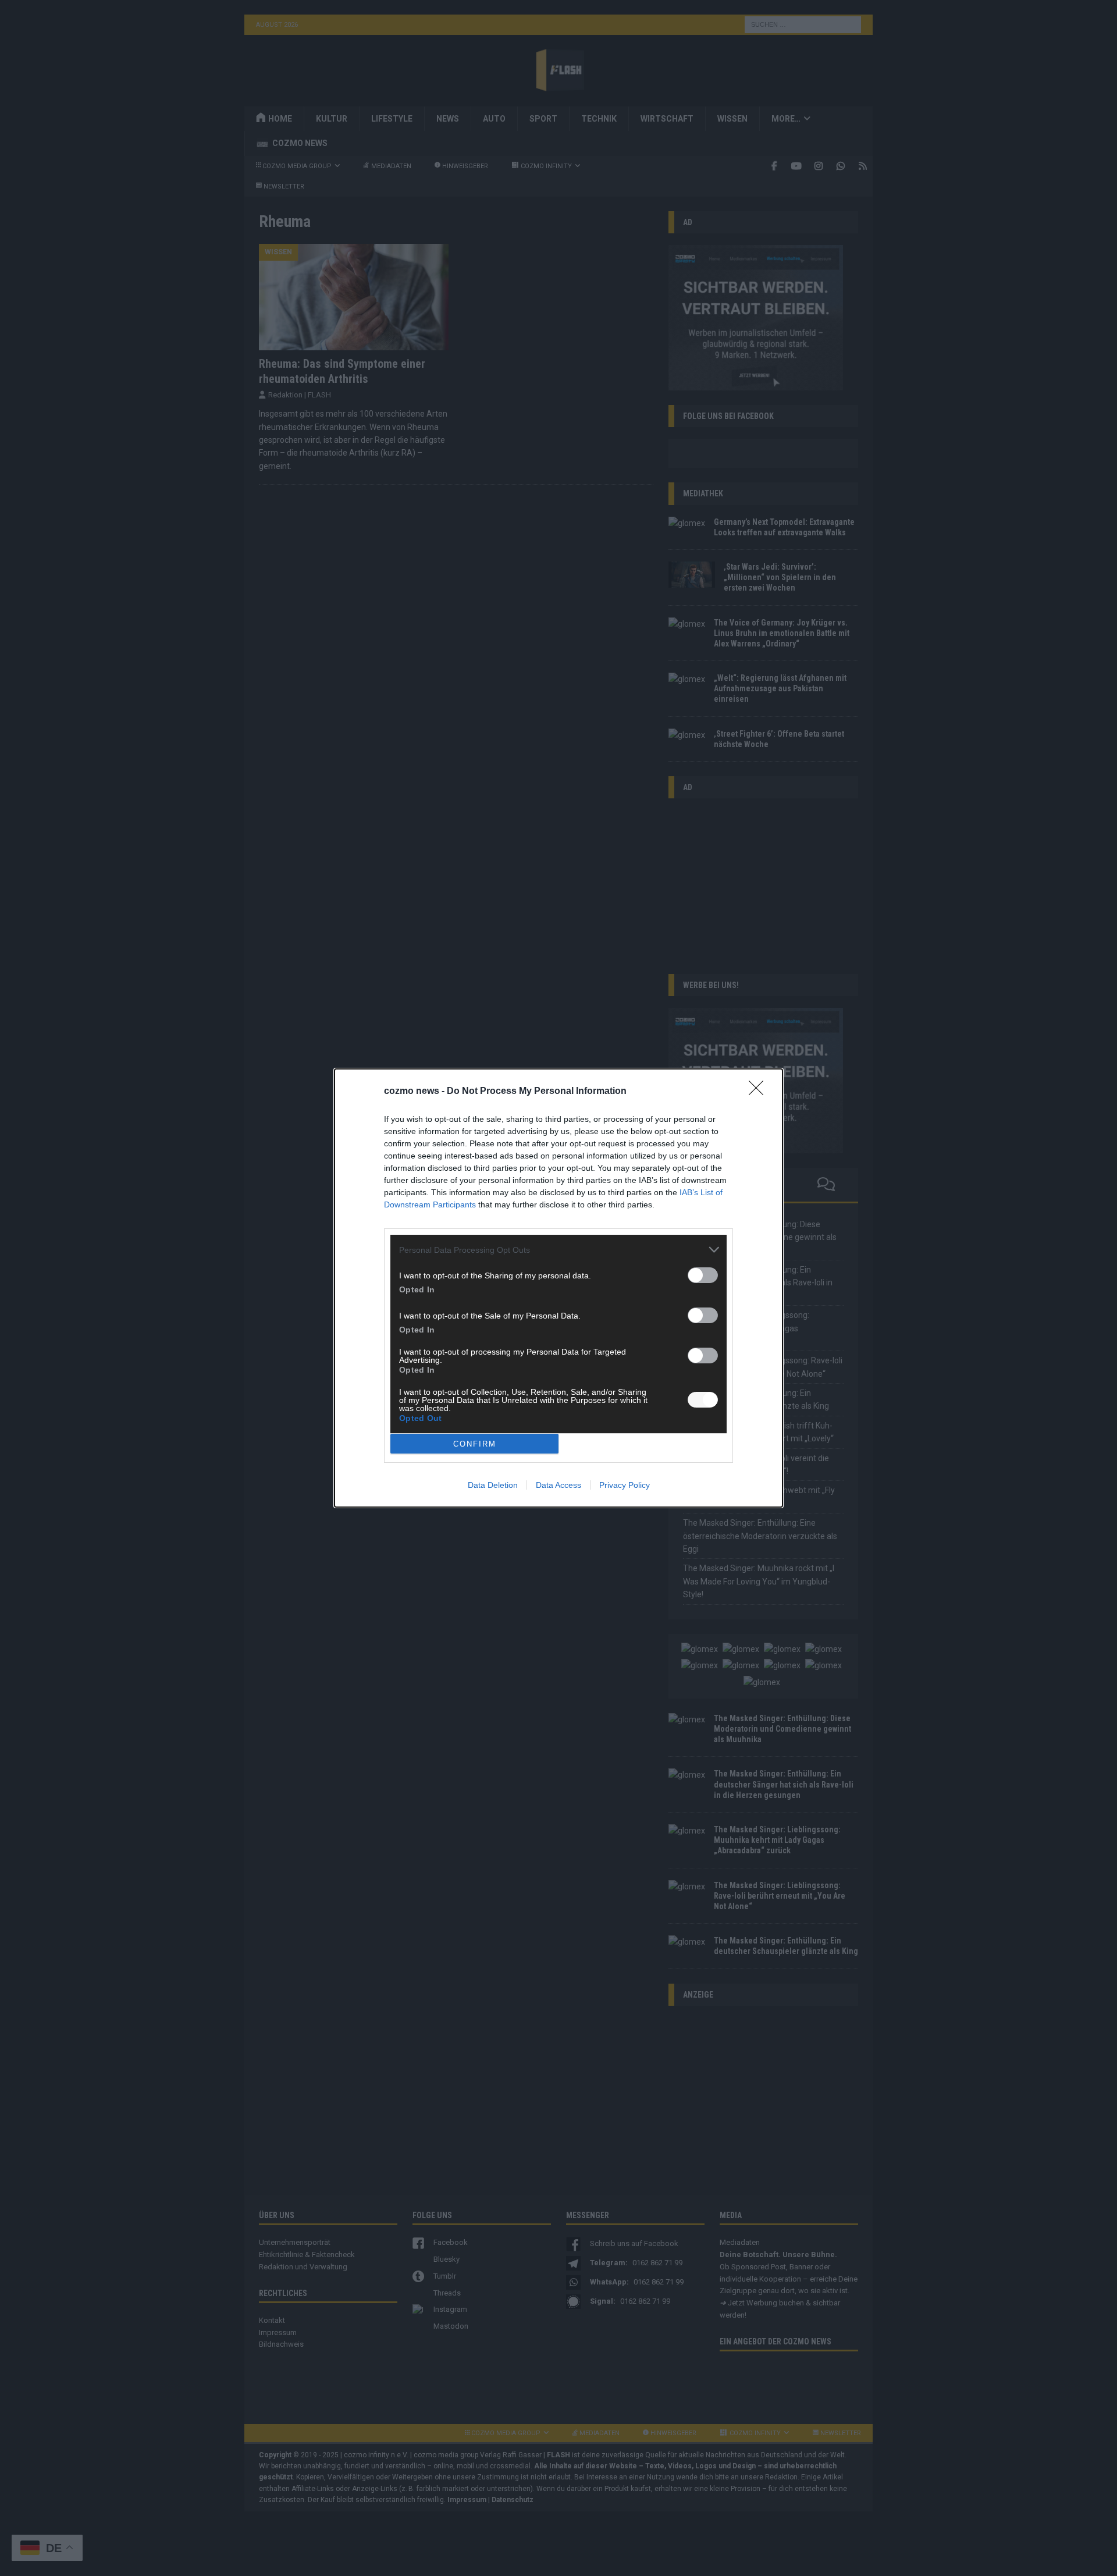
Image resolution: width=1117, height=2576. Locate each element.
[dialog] (558, 1288)
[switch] (703, 1275)
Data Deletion (493, 1485)
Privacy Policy (625, 1485)
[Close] (760, 1092)
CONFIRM (475, 1444)
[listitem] (558, 1250)
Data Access (558, 1485)
